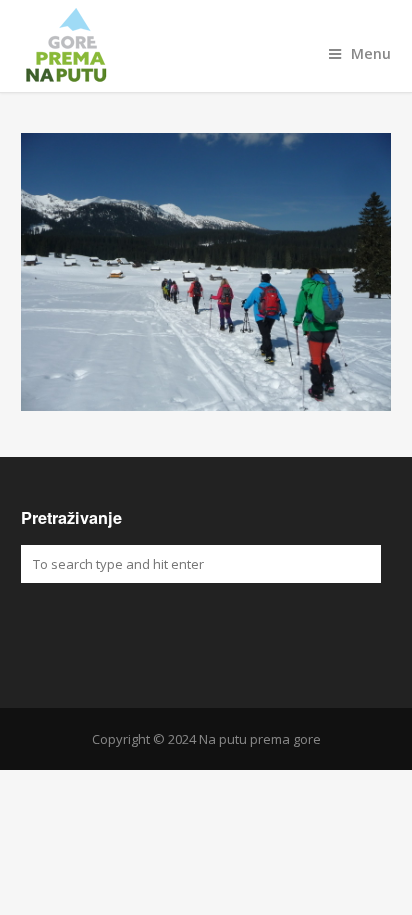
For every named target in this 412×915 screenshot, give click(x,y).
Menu (371, 53)
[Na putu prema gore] (206, 46)
